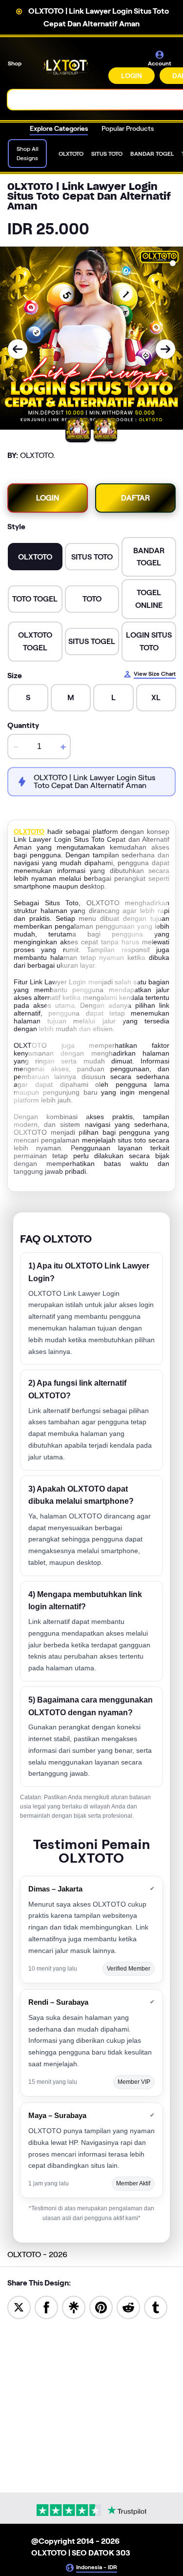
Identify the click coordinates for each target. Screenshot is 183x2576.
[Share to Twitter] (19, 2307)
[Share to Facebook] (46, 2307)
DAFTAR (135, 498)
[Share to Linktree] (74, 2307)
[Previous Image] (18, 349)
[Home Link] (66, 67)
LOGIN (132, 76)
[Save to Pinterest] (101, 2307)
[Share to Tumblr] (156, 2307)
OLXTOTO (29, 831)
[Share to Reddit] (128, 2307)
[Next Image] (165, 349)
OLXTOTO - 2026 (37, 2254)
